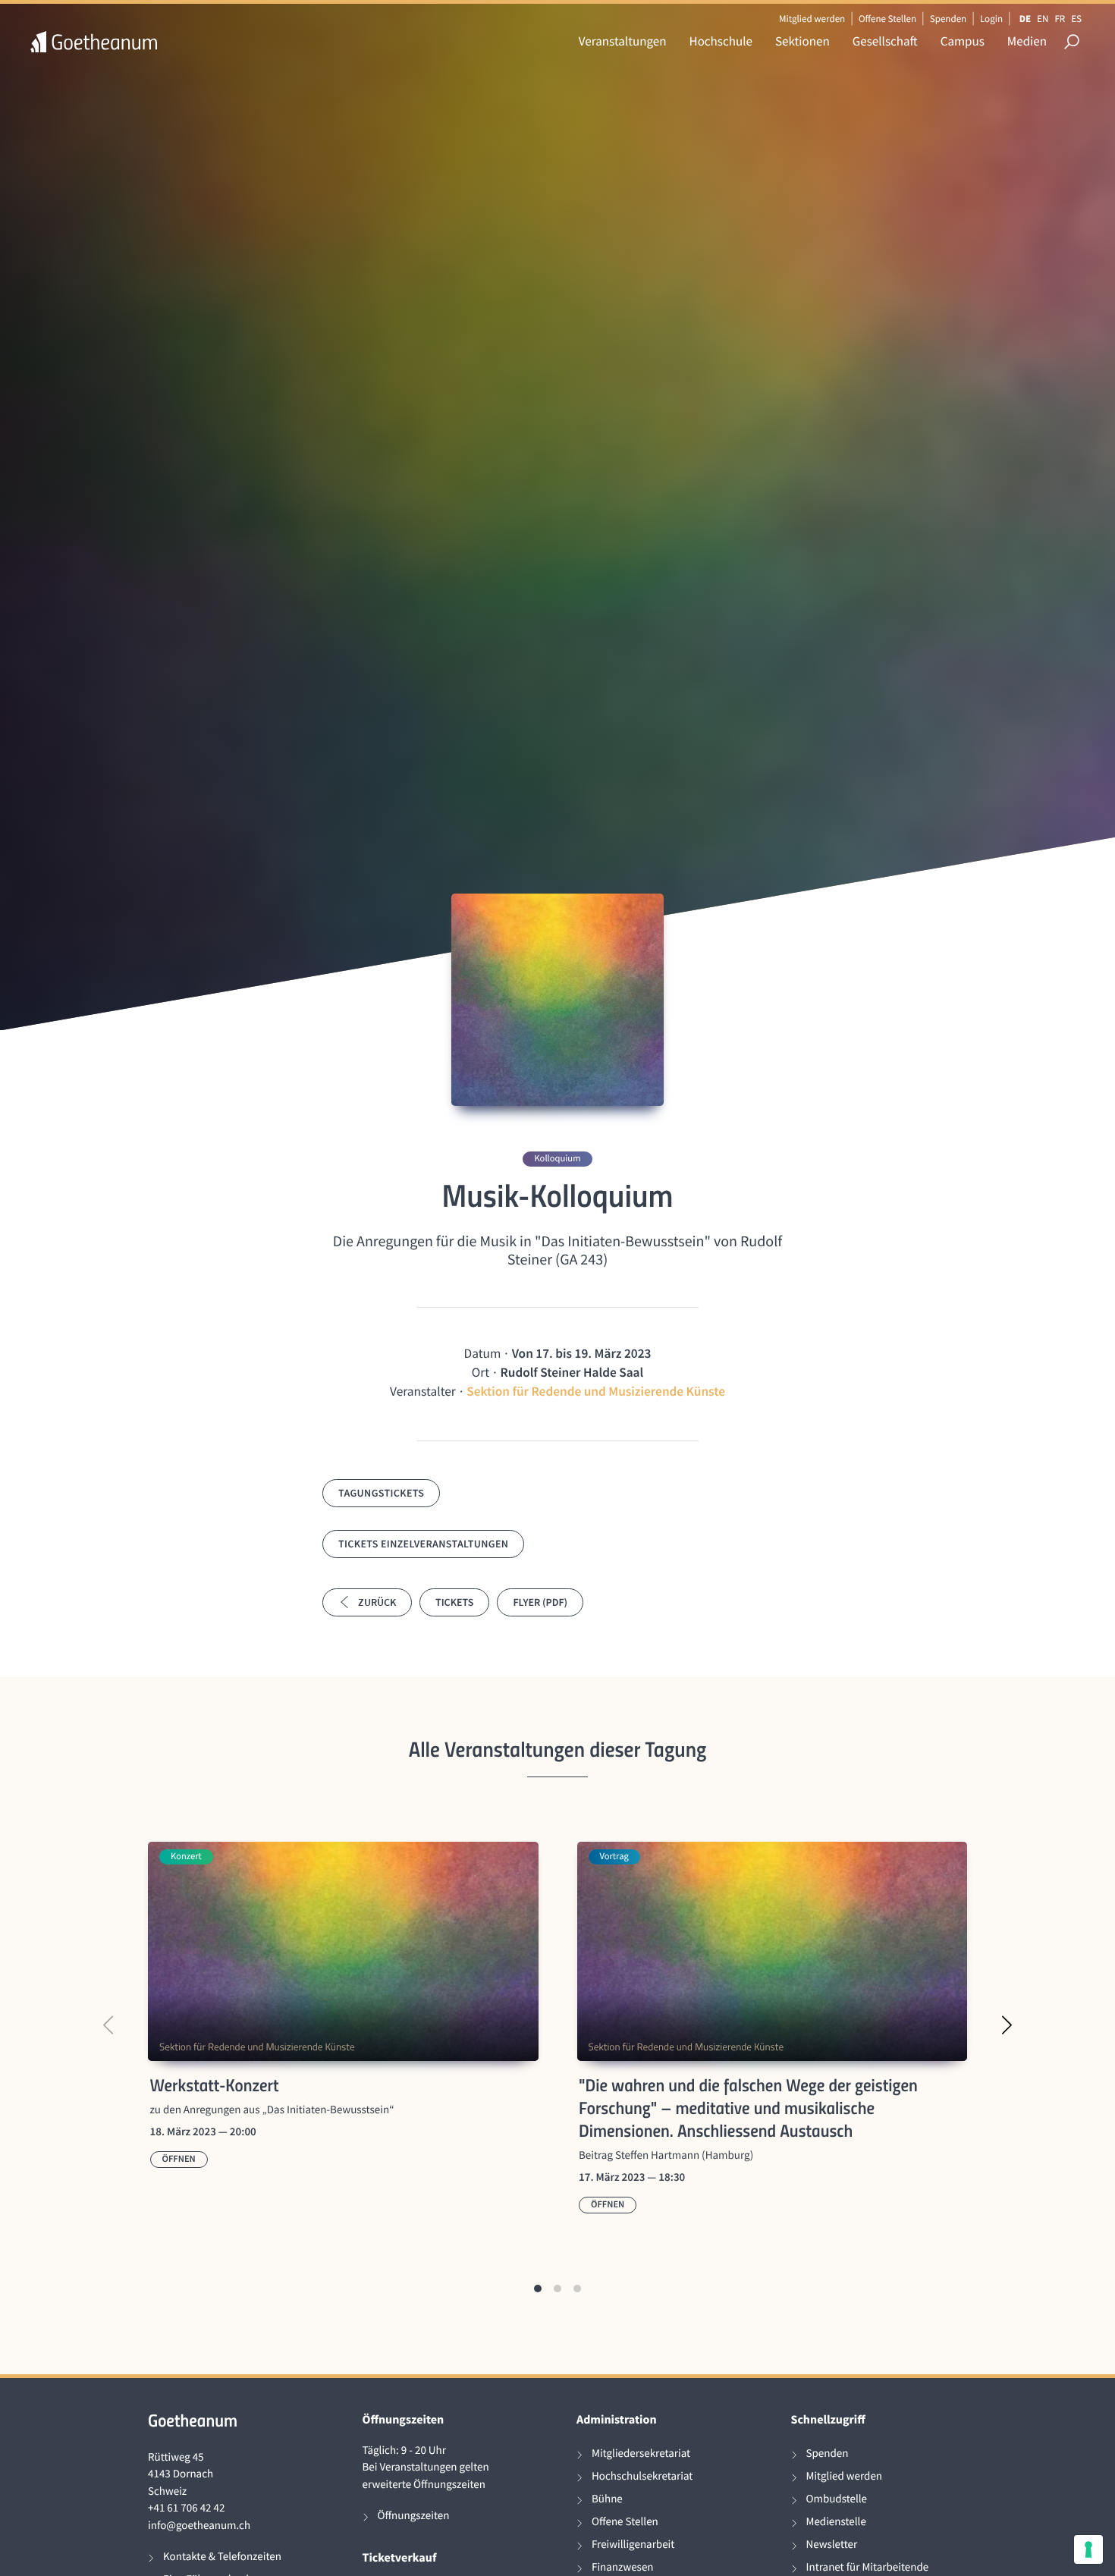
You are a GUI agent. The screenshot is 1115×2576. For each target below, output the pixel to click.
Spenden (949, 19)
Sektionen (802, 41)
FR (1060, 19)
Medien (1027, 41)
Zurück (377, 1602)
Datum (483, 1353)
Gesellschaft (885, 41)
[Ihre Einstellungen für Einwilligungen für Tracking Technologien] (1088, 2549)
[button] (538, 2289)
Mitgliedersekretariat (641, 2453)
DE (1025, 19)
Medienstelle (836, 2522)
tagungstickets (381, 1493)
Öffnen (179, 2159)
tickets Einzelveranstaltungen (423, 1544)
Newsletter (832, 2545)
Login (991, 19)
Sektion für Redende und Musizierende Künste (596, 1391)
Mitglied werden (812, 19)
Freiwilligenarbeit (633, 2545)
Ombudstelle (837, 2499)
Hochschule (721, 41)
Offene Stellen (887, 19)
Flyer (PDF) (540, 1602)
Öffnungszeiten (414, 2516)
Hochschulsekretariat (642, 2476)
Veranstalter (423, 1391)
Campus (963, 41)
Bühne (607, 2499)
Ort (481, 1372)
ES (1076, 19)
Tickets (454, 1602)
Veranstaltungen (623, 41)
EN (1043, 19)
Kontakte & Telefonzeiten (222, 2557)
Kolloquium (557, 1159)
